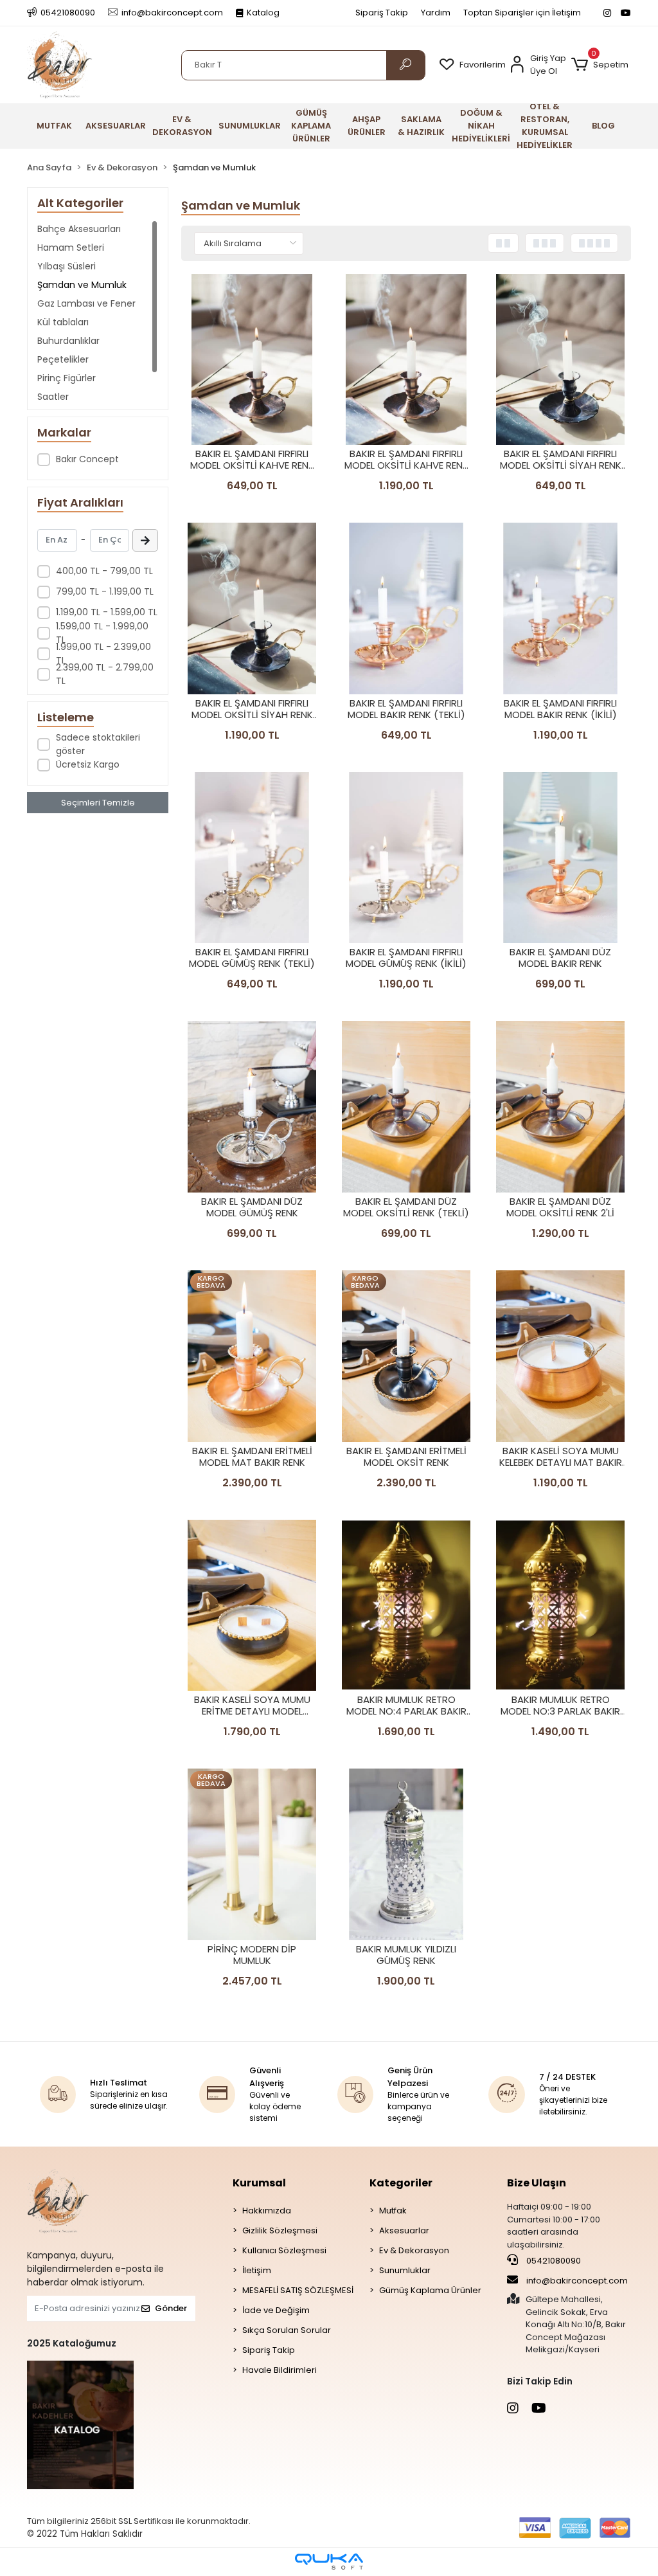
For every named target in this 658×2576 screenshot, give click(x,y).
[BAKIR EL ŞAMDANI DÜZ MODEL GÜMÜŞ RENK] (252, 1107)
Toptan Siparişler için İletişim (522, 13)
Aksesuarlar (404, 2230)
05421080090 (553, 2261)
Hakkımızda (267, 2211)
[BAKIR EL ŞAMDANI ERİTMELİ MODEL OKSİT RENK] (406, 1356)
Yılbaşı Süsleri (67, 266)
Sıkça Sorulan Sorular (287, 2330)
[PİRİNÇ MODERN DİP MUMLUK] (252, 1854)
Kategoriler (401, 2183)
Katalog (263, 13)
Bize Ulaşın (537, 2183)
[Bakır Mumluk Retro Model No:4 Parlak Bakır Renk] (406, 1606)
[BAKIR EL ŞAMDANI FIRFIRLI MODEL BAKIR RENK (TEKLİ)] (406, 608)
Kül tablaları (63, 322)
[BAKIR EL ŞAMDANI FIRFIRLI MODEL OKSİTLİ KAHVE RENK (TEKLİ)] (252, 360)
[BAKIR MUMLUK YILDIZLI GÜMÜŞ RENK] (406, 1854)
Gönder (171, 2308)
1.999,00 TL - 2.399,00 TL (103, 653)
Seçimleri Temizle (98, 803)
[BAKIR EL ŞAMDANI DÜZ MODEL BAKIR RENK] (560, 858)
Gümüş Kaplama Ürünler (430, 2290)
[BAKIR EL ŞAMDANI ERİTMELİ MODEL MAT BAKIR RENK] (252, 1356)
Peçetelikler (63, 359)
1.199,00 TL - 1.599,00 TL (107, 612)
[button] (600, 65)
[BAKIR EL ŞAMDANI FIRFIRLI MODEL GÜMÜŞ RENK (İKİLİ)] (406, 858)
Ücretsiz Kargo (88, 764)
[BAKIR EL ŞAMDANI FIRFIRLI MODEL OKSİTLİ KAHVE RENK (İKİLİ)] (406, 360)
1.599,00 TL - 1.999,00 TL (102, 633)
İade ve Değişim (276, 2310)
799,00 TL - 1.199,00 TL (105, 591)
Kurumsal (259, 2183)
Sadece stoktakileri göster (98, 744)
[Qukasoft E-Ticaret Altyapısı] (329, 2562)
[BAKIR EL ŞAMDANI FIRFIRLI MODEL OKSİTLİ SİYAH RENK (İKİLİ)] (252, 608)
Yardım (436, 13)
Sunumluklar (405, 2270)
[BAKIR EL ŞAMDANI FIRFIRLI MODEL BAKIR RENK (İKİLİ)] (560, 608)
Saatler (53, 397)
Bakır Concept (87, 459)
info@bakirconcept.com (577, 2281)
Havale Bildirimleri (280, 2370)
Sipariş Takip (382, 13)
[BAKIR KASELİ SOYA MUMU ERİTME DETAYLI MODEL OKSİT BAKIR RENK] (252, 1606)
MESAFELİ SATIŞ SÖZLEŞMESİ (298, 2290)
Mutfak (393, 2211)
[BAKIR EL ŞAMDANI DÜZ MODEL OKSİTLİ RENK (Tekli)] (406, 1107)
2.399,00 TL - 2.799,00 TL (105, 674)
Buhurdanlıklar (68, 341)
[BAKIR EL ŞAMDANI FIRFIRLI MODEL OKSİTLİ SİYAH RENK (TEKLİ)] (560, 360)
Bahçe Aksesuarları (79, 229)
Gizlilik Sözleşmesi (280, 2230)
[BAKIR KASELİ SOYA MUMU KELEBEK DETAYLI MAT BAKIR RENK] (560, 1356)
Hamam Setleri (71, 248)
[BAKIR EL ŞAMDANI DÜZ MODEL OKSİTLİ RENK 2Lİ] (560, 1107)
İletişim (257, 2270)
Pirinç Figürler (67, 378)
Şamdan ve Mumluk (82, 285)
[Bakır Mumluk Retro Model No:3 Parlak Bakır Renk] (560, 1606)
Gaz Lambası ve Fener (86, 303)
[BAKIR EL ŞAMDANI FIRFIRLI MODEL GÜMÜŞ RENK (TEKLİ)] (252, 858)
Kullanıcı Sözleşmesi (284, 2250)
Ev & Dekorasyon (414, 2250)
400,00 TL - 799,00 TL (104, 571)
